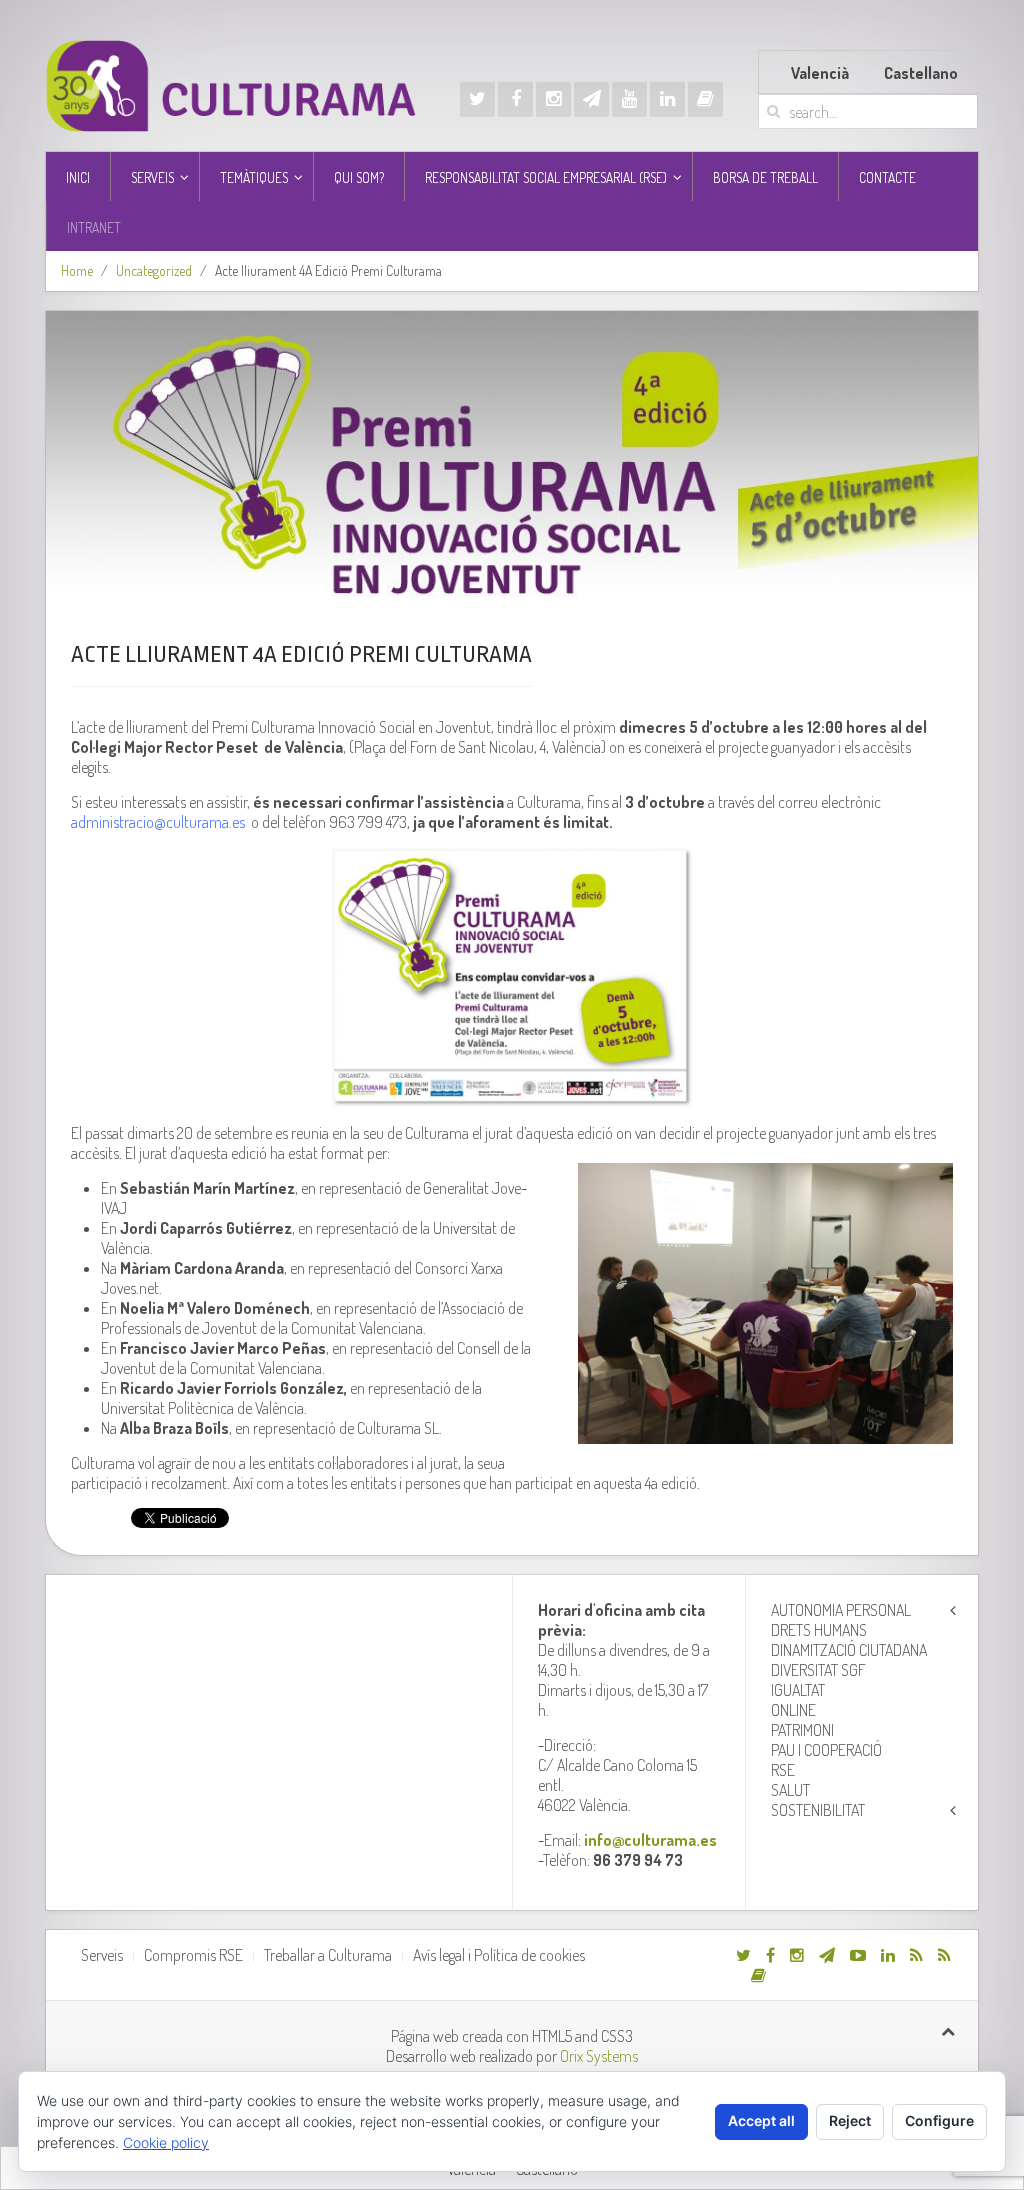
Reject (850, 2120)
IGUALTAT (798, 1690)
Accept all (761, 2120)
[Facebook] (515, 99)
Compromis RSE (193, 1955)
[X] (477, 99)
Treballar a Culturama (328, 1955)
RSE (783, 1770)
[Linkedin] (667, 99)
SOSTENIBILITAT (818, 1810)
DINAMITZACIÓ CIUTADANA (849, 1650)
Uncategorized (154, 270)
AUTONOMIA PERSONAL (841, 1610)
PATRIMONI (802, 1730)
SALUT (790, 1790)
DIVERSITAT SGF (818, 1670)
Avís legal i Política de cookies (499, 1955)
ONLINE (793, 1710)
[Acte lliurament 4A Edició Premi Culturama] (512, 460)
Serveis (102, 1955)
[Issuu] (705, 99)
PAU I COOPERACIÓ (826, 1750)
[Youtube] (629, 99)
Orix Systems (599, 2056)
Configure (939, 2120)
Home (77, 270)
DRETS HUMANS (819, 1630)
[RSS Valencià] (916, 1955)
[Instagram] (553, 99)
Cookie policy (166, 2142)
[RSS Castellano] (944, 1955)
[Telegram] (591, 99)
